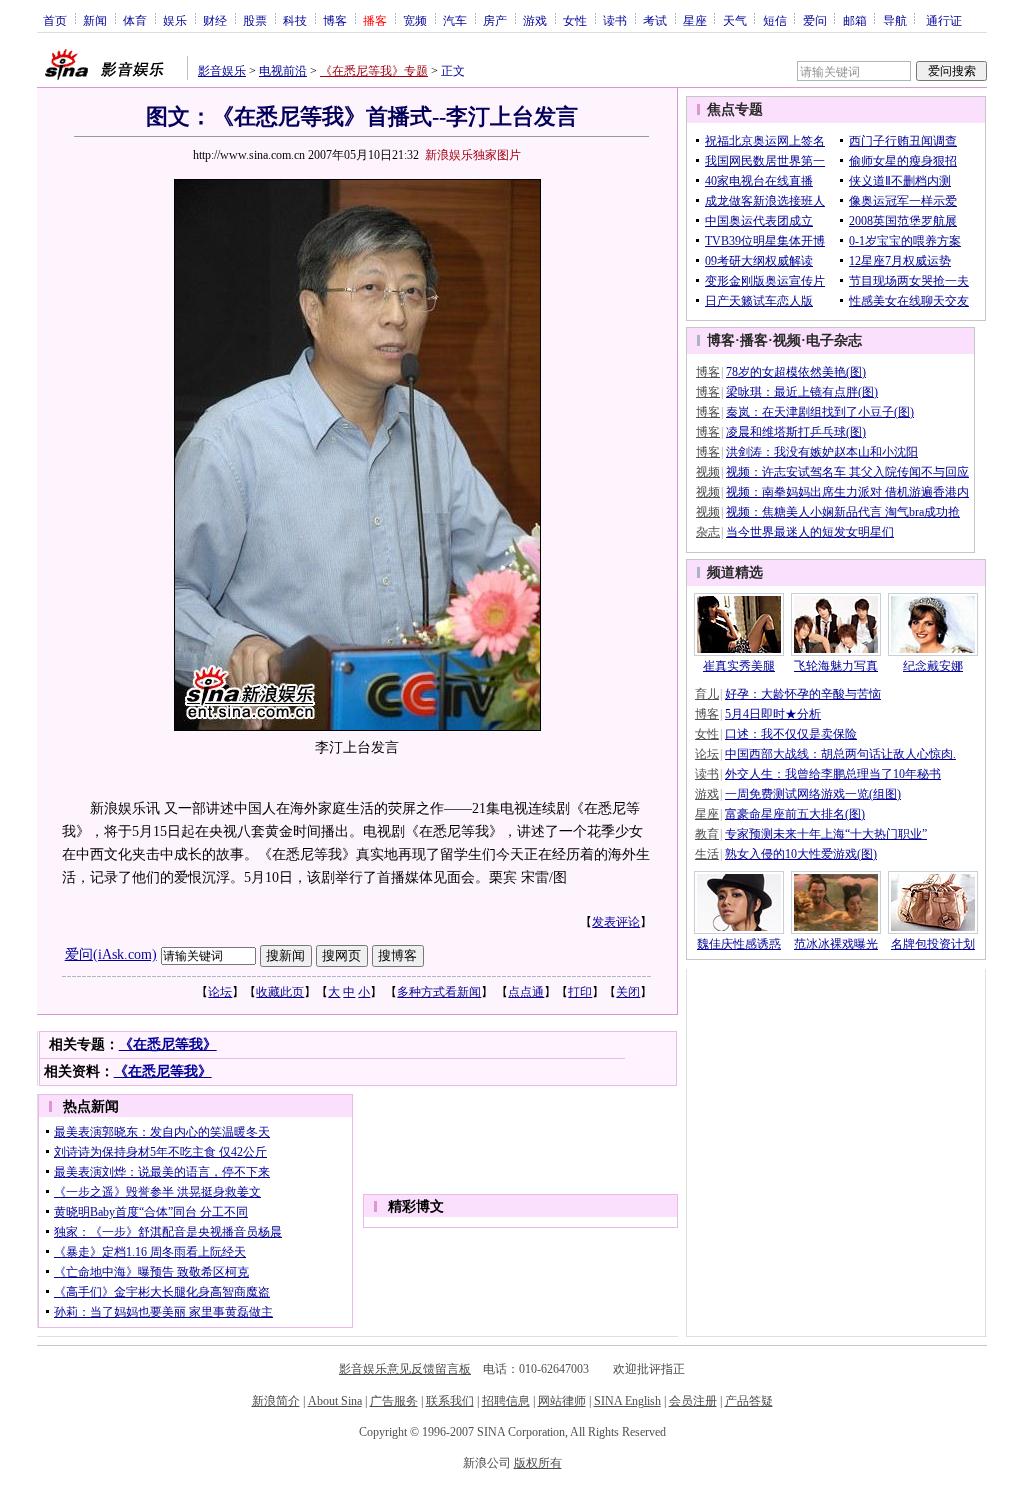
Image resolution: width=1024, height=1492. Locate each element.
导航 (895, 20)
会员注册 (693, 1401)
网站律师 (562, 1401)
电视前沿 (283, 71)
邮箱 (855, 20)
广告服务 (394, 1401)
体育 (135, 20)
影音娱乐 (222, 71)
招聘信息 (506, 1401)
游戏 (535, 20)
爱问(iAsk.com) (111, 954)
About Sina (335, 1401)
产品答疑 (749, 1401)
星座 (695, 20)
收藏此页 (280, 992)
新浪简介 (276, 1401)
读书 (615, 20)
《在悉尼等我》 (168, 1044)
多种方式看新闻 (439, 992)
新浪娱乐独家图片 (473, 155)
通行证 (944, 20)
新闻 (95, 20)
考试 (655, 20)
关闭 (628, 992)
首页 (55, 20)
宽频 (415, 20)
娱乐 (175, 20)
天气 (735, 20)
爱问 (815, 20)
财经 (215, 20)
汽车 (455, 20)
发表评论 (616, 922)
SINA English (627, 1401)
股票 (255, 20)
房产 (495, 20)
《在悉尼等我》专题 (374, 71)
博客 (335, 20)
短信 (775, 20)
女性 (575, 20)
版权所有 (538, 1463)
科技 (295, 20)
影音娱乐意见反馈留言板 (405, 1369)
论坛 (220, 992)
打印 (580, 992)
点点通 (526, 992)
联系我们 (450, 1401)
